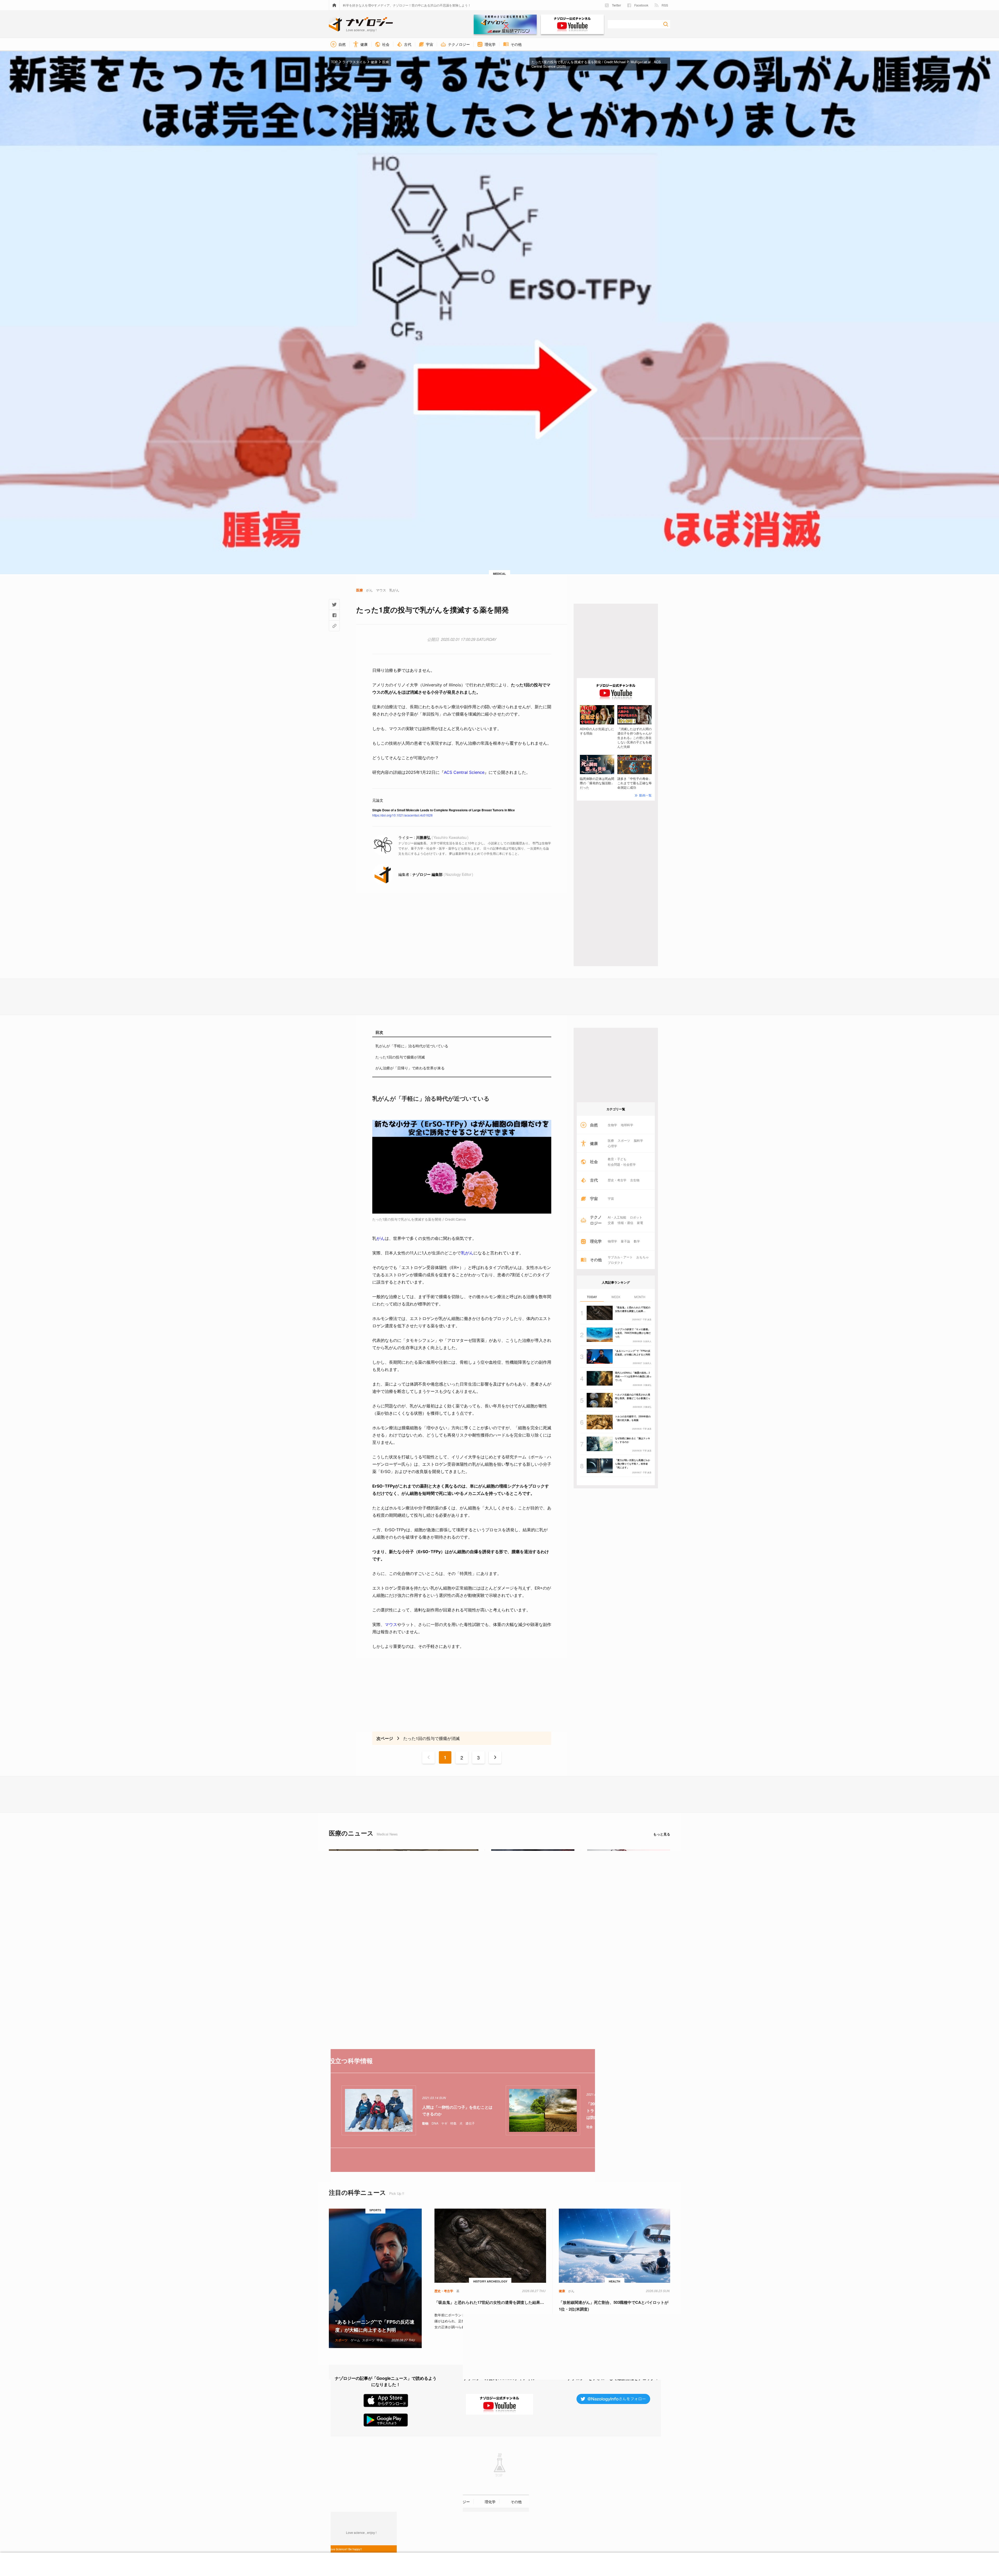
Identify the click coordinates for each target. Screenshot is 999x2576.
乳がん (467, 1253)
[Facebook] (334, 615)
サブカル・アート (620, 1257)
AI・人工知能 (617, 1217)
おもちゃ (643, 1257)
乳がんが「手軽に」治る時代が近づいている (412, 1046)
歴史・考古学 (617, 1180)
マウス (391, 1624)
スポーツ (624, 1140)
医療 (611, 1140)
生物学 (612, 1125)
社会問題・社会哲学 (622, 1164)
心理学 (612, 1146)
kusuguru (415, 2530)
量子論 (625, 1241)
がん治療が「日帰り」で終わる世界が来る (410, 1068)
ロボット (636, 1217)
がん (381, 1238)
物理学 (612, 1241)
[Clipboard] (334, 626)
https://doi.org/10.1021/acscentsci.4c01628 (402, 815)
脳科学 (638, 1140)
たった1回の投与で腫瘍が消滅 (400, 1057)
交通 (611, 1223)
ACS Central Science (464, 772)
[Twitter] (334, 604)
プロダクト (616, 1263)
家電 (640, 1223)
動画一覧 (645, 795)
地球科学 (627, 1125)
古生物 (635, 1180)
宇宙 (611, 1198)
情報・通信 (625, 1223)
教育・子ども (617, 1159)
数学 (637, 1241)
